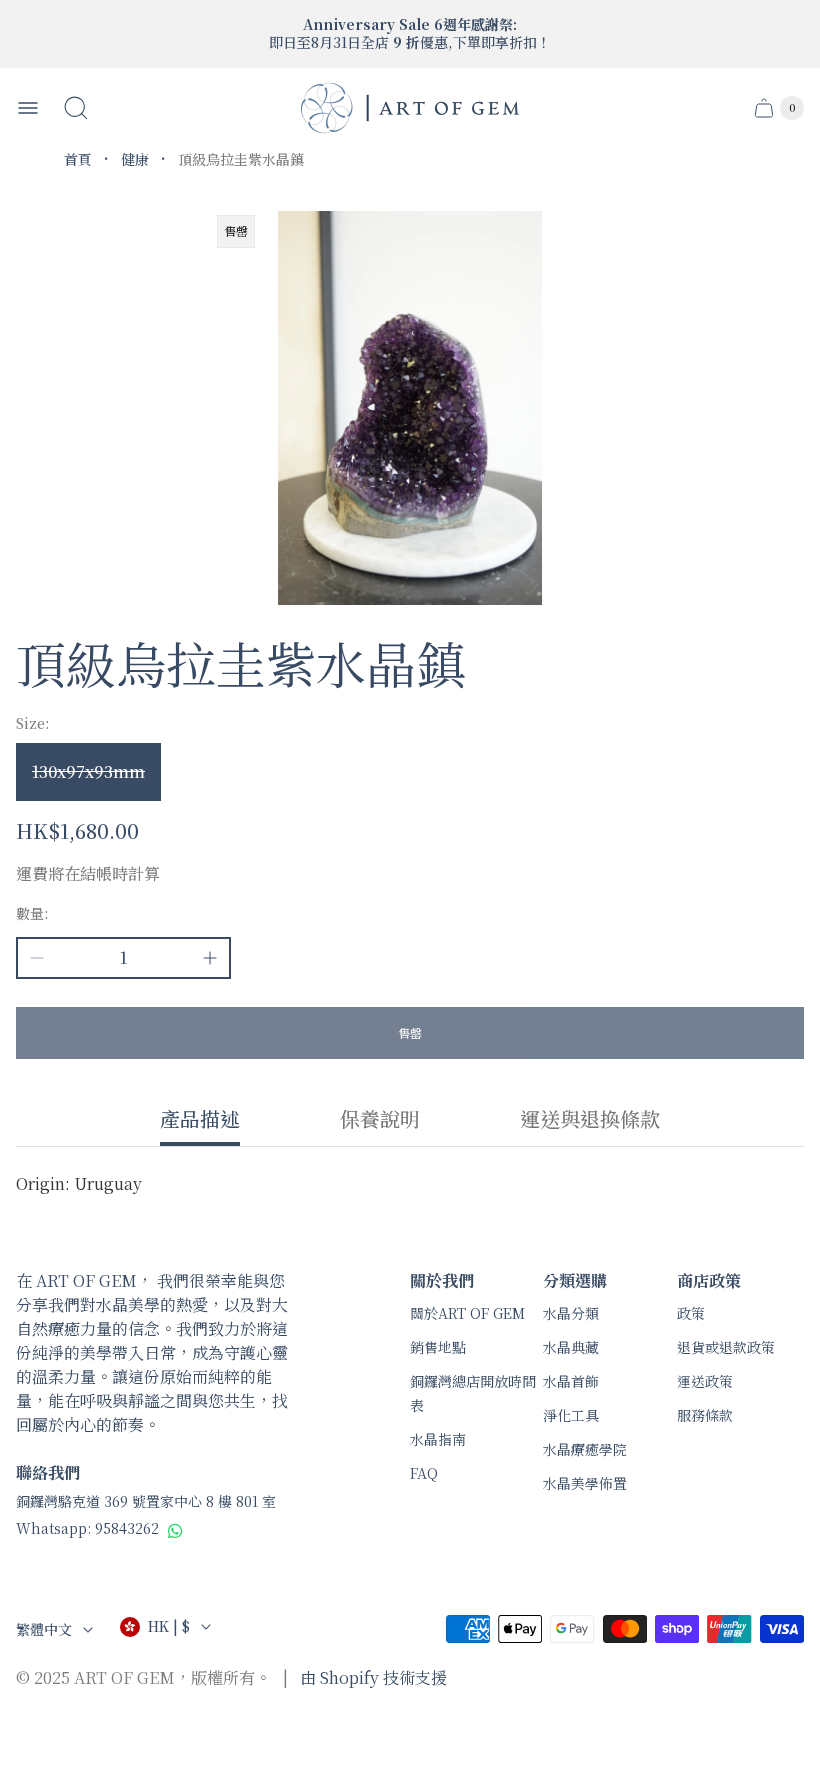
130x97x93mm (88, 771)
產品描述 (200, 1120)
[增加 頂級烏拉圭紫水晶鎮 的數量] (210, 958)
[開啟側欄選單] (28, 108)
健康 (135, 159)
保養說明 (380, 1120)
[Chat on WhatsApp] (175, 1530)
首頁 (78, 159)
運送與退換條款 (590, 1120)
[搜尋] (76, 108)
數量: (32, 913)
